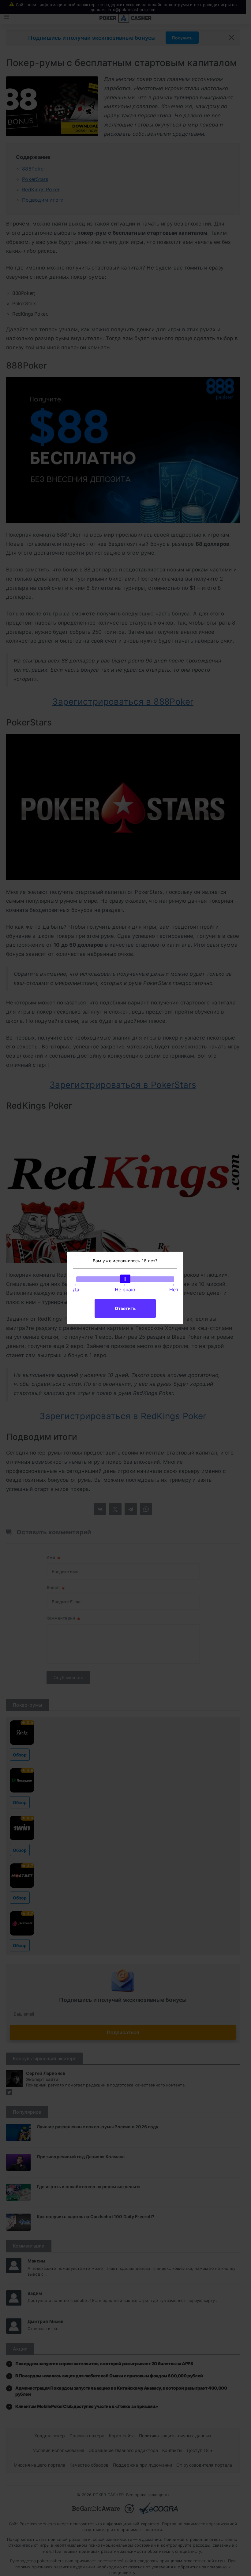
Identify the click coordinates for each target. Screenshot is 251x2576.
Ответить (125, 1308)
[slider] (125, 1279)
